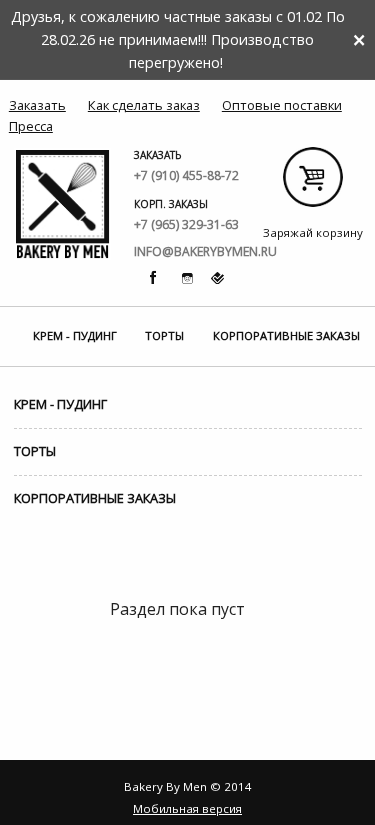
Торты (164, 335)
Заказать (37, 105)
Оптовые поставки (282, 105)
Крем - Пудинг (75, 335)
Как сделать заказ (144, 105)
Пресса (31, 126)
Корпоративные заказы (286, 335)
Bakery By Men (63, 204)
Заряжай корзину (312, 184)
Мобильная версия (187, 808)
